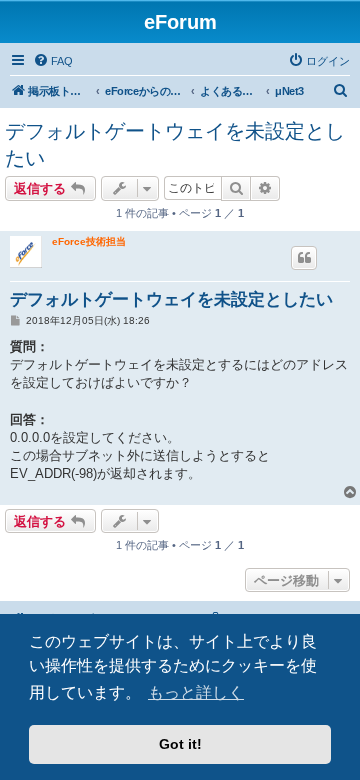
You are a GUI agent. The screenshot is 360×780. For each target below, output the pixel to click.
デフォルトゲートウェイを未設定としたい (175, 144)
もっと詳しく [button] (196, 692)
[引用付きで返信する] (304, 258)
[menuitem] (53, 61)
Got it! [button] (180, 744)
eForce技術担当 (89, 241)
